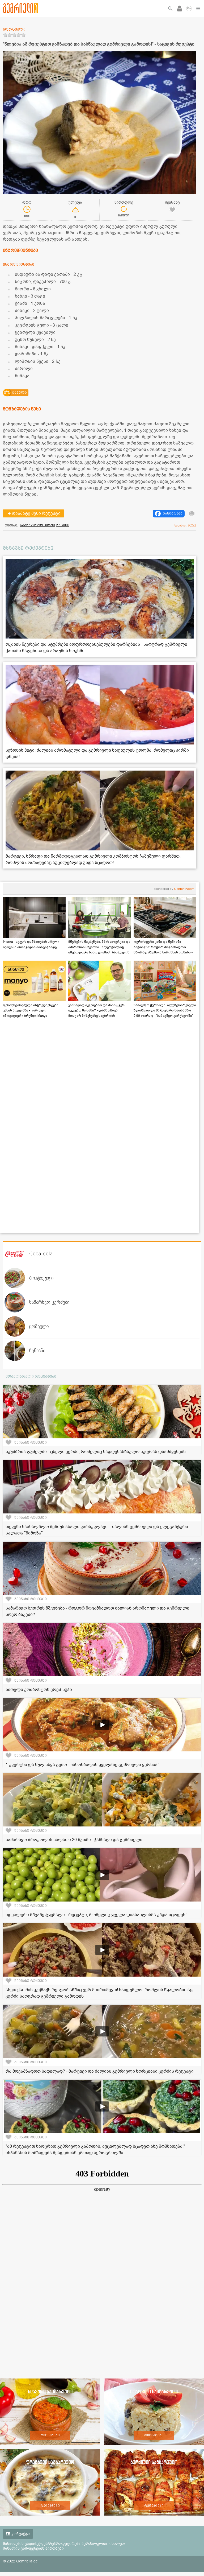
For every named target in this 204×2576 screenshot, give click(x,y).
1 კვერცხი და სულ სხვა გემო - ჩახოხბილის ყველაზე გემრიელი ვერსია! (82, 1765)
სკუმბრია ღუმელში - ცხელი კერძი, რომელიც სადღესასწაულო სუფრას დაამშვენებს (96, 1452)
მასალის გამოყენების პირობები (33, 2548)
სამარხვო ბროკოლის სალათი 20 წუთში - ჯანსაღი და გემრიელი (74, 1840)
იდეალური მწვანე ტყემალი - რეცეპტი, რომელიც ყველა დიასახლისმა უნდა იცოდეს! (96, 1915)
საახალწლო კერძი (37, 525)
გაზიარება (173, 513)
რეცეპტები (50, 2435)
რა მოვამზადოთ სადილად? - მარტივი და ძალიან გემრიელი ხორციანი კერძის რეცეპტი (100, 2071)
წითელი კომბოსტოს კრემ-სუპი (39, 1690)
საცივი (63, 525)
